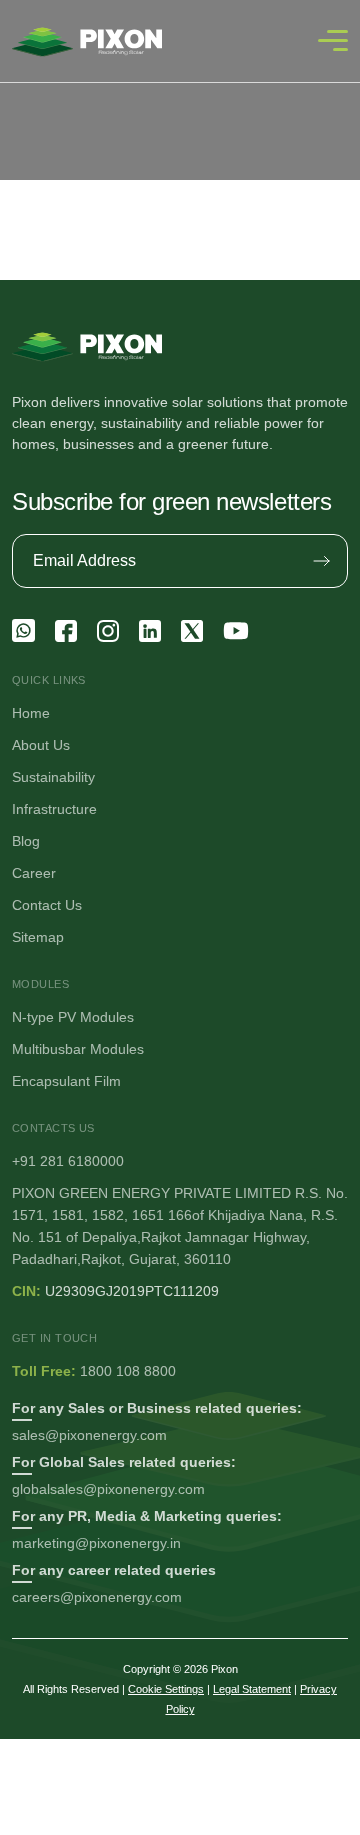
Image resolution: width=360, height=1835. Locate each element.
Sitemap (38, 937)
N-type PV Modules (73, 1017)
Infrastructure (54, 809)
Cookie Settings (166, 1689)
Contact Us (47, 905)
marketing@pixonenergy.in (96, 1543)
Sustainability (53, 777)
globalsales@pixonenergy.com (108, 1489)
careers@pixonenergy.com (97, 1597)
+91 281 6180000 (68, 1161)
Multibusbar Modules (78, 1049)
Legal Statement (252, 1689)
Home (31, 713)
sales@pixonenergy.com (89, 1435)
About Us (41, 745)
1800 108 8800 (128, 1371)
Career (34, 873)
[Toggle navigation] (333, 40)
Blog (26, 841)
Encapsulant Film (66, 1081)
